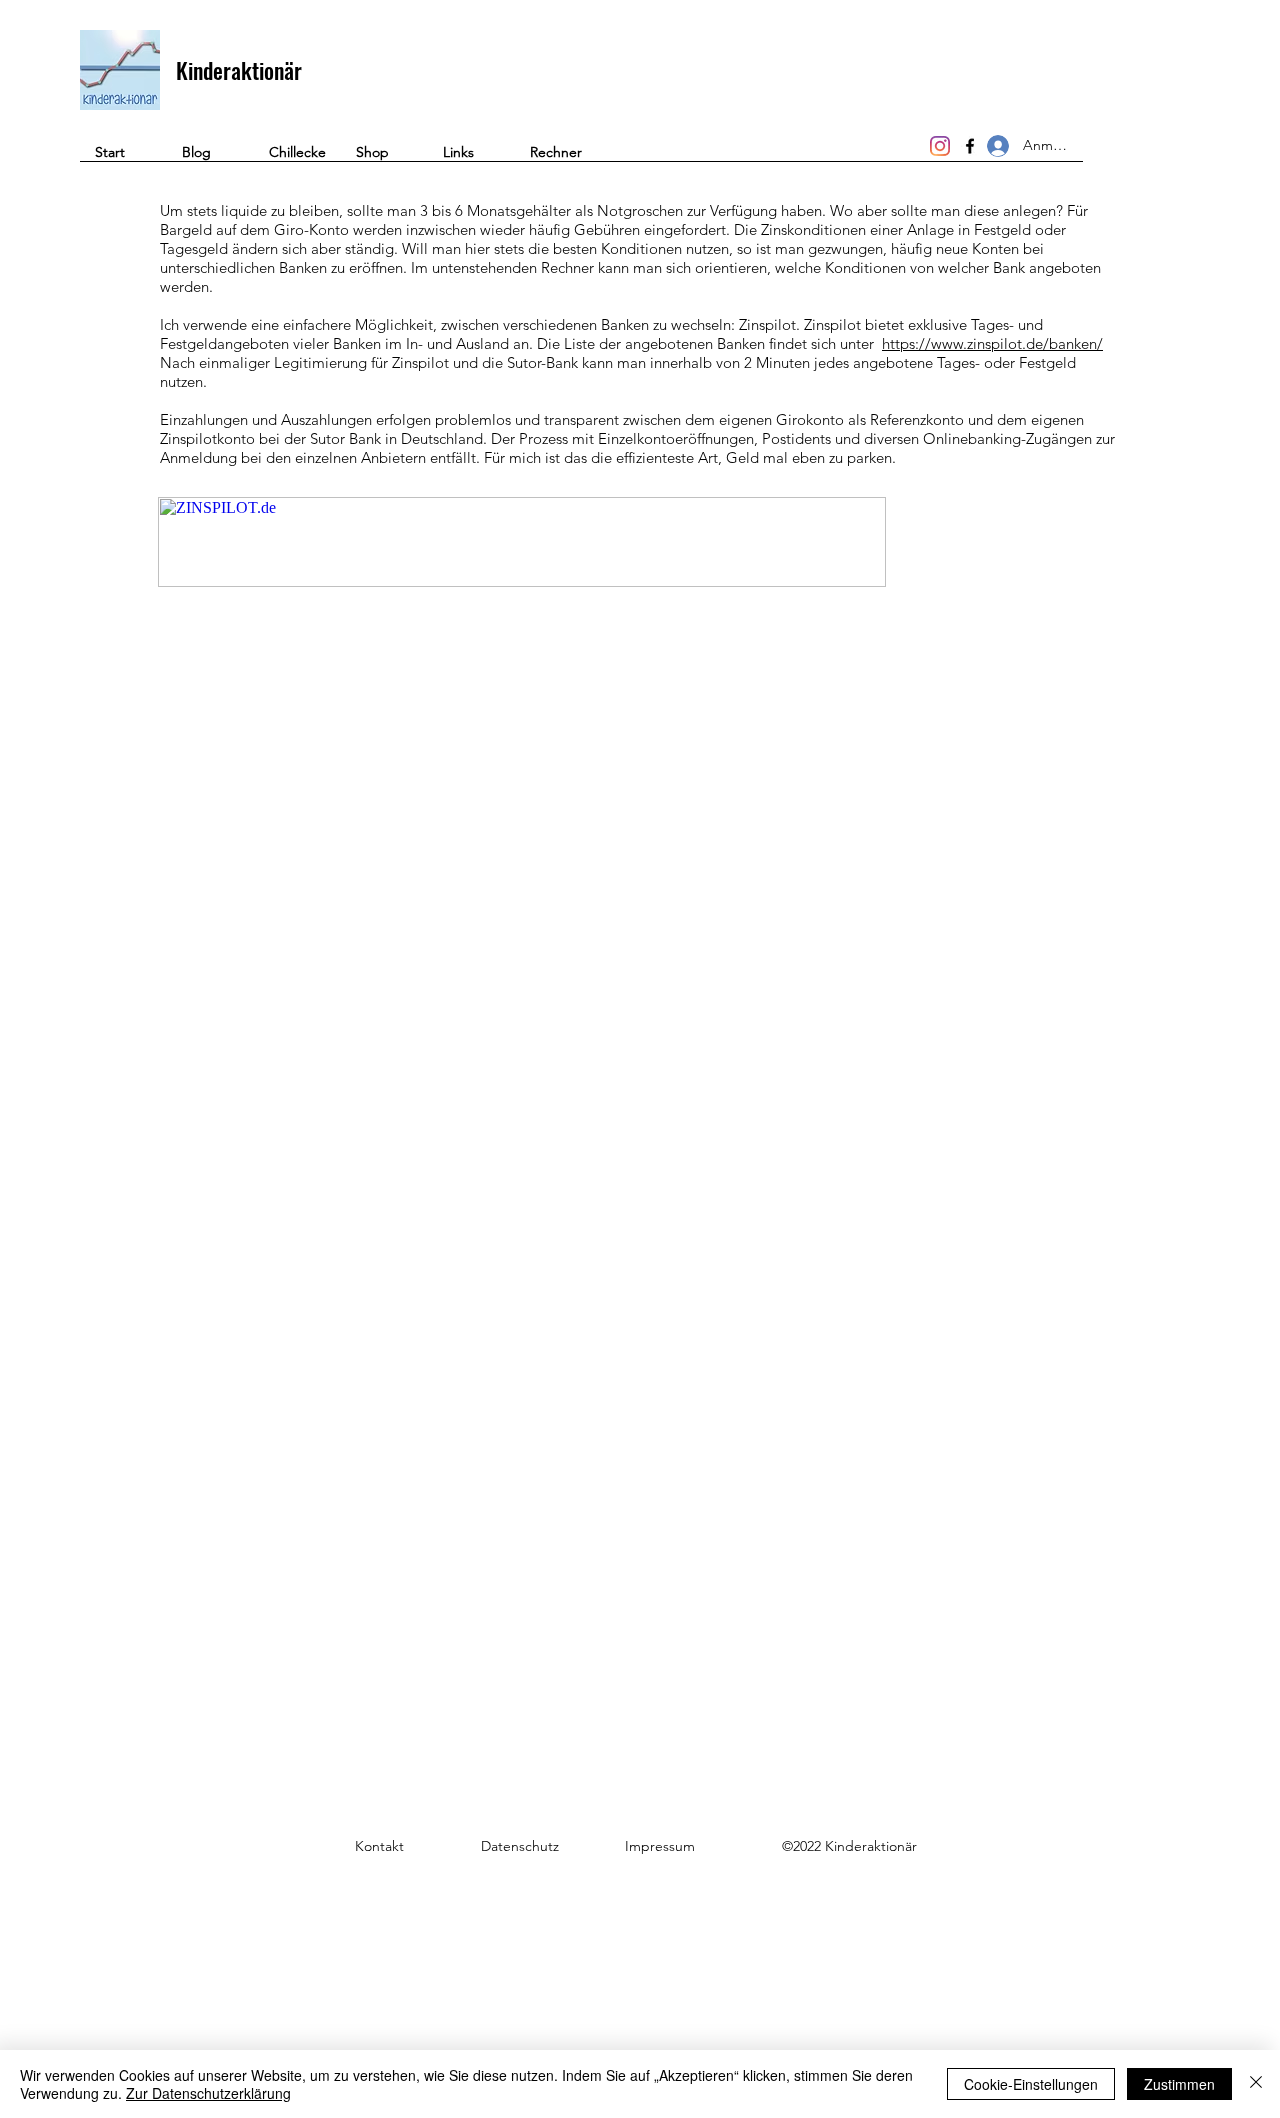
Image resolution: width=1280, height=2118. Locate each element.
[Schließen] (1256, 2084)
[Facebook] (970, 146)
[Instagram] (940, 146)
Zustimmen (1179, 2084)
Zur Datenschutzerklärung (208, 2093)
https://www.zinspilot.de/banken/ (992, 343)
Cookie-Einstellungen (1031, 2084)
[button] (558, 159)
